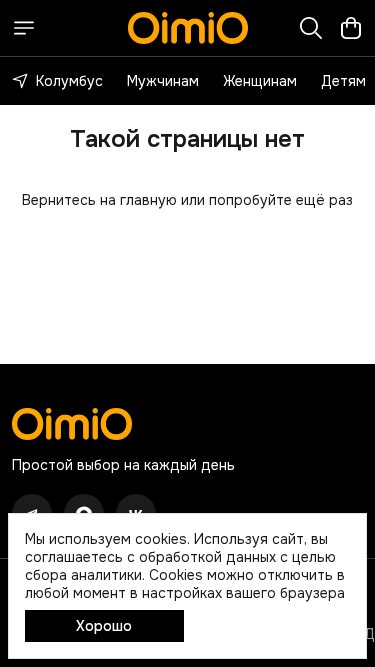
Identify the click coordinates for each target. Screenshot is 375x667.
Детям (343, 81)
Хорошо (104, 626)
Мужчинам (163, 81)
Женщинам (260, 81)
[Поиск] (311, 28)
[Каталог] (24, 28)
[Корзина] (351, 28)
